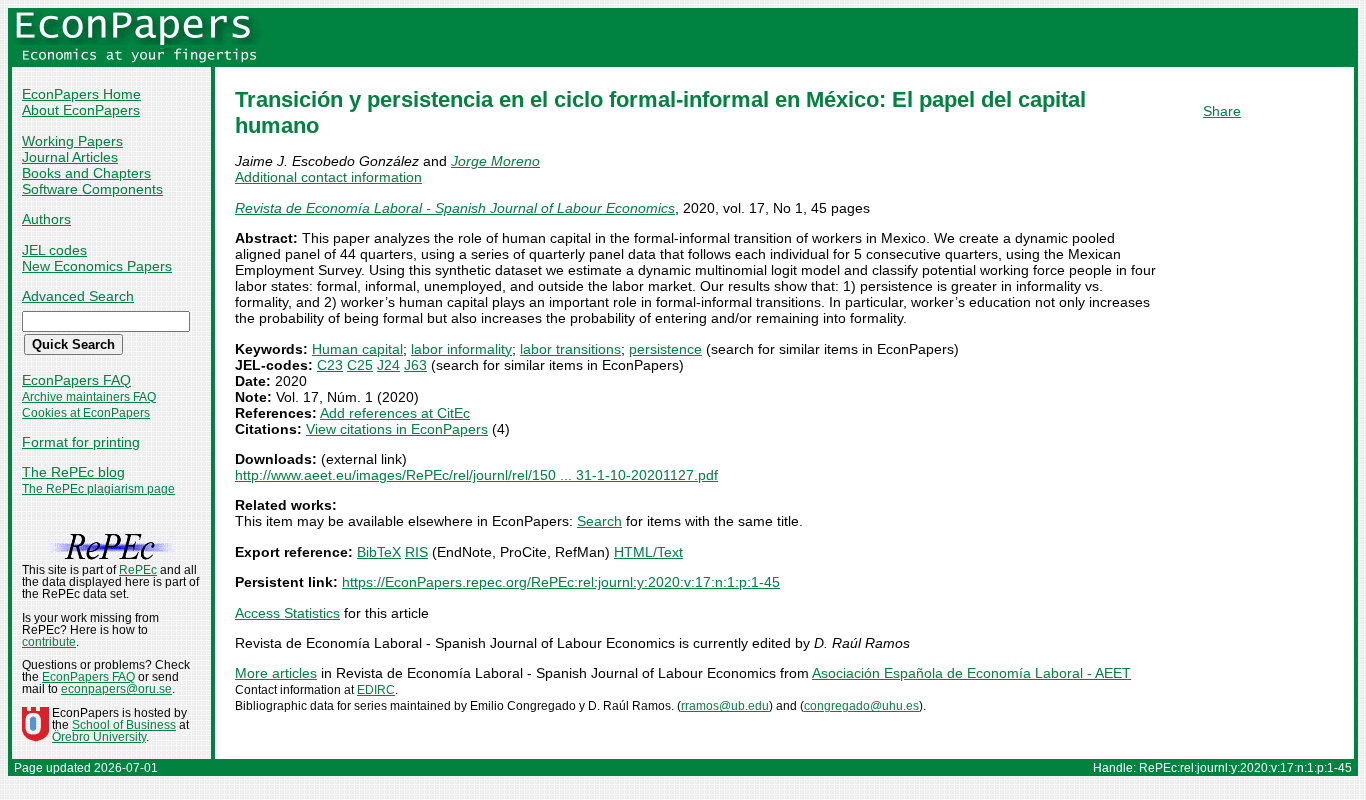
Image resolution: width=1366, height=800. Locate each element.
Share (1222, 111)
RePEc (138, 570)
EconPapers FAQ (76, 380)
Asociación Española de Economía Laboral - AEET (971, 673)
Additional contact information (328, 177)
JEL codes (54, 250)
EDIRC (376, 690)
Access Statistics (287, 613)
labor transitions (570, 349)
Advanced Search (78, 296)
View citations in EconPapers (397, 429)
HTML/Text (648, 552)
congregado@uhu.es (861, 706)
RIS (416, 552)
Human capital (357, 349)
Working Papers (72, 141)
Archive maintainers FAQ (89, 397)
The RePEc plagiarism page (98, 489)
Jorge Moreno (495, 161)
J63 (415, 365)
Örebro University (99, 737)
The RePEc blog (73, 472)
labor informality (461, 349)
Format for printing (81, 442)
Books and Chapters (86, 173)
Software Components (92, 189)
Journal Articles (70, 157)
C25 (360, 365)
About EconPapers (81, 110)
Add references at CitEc (395, 413)
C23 (330, 365)
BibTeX (379, 552)
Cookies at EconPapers (86, 413)
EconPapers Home (81, 94)
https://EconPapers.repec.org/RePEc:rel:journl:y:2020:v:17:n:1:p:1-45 (561, 582)
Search (599, 521)
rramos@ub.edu (725, 706)
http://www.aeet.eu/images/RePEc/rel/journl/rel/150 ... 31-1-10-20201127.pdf (476, 475)
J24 (388, 365)
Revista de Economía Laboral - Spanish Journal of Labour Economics (455, 208)
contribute (49, 642)
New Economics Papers (97, 266)
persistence (665, 349)
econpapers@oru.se (116, 689)
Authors (46, 219)
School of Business (124, 725)
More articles (276, 673)
